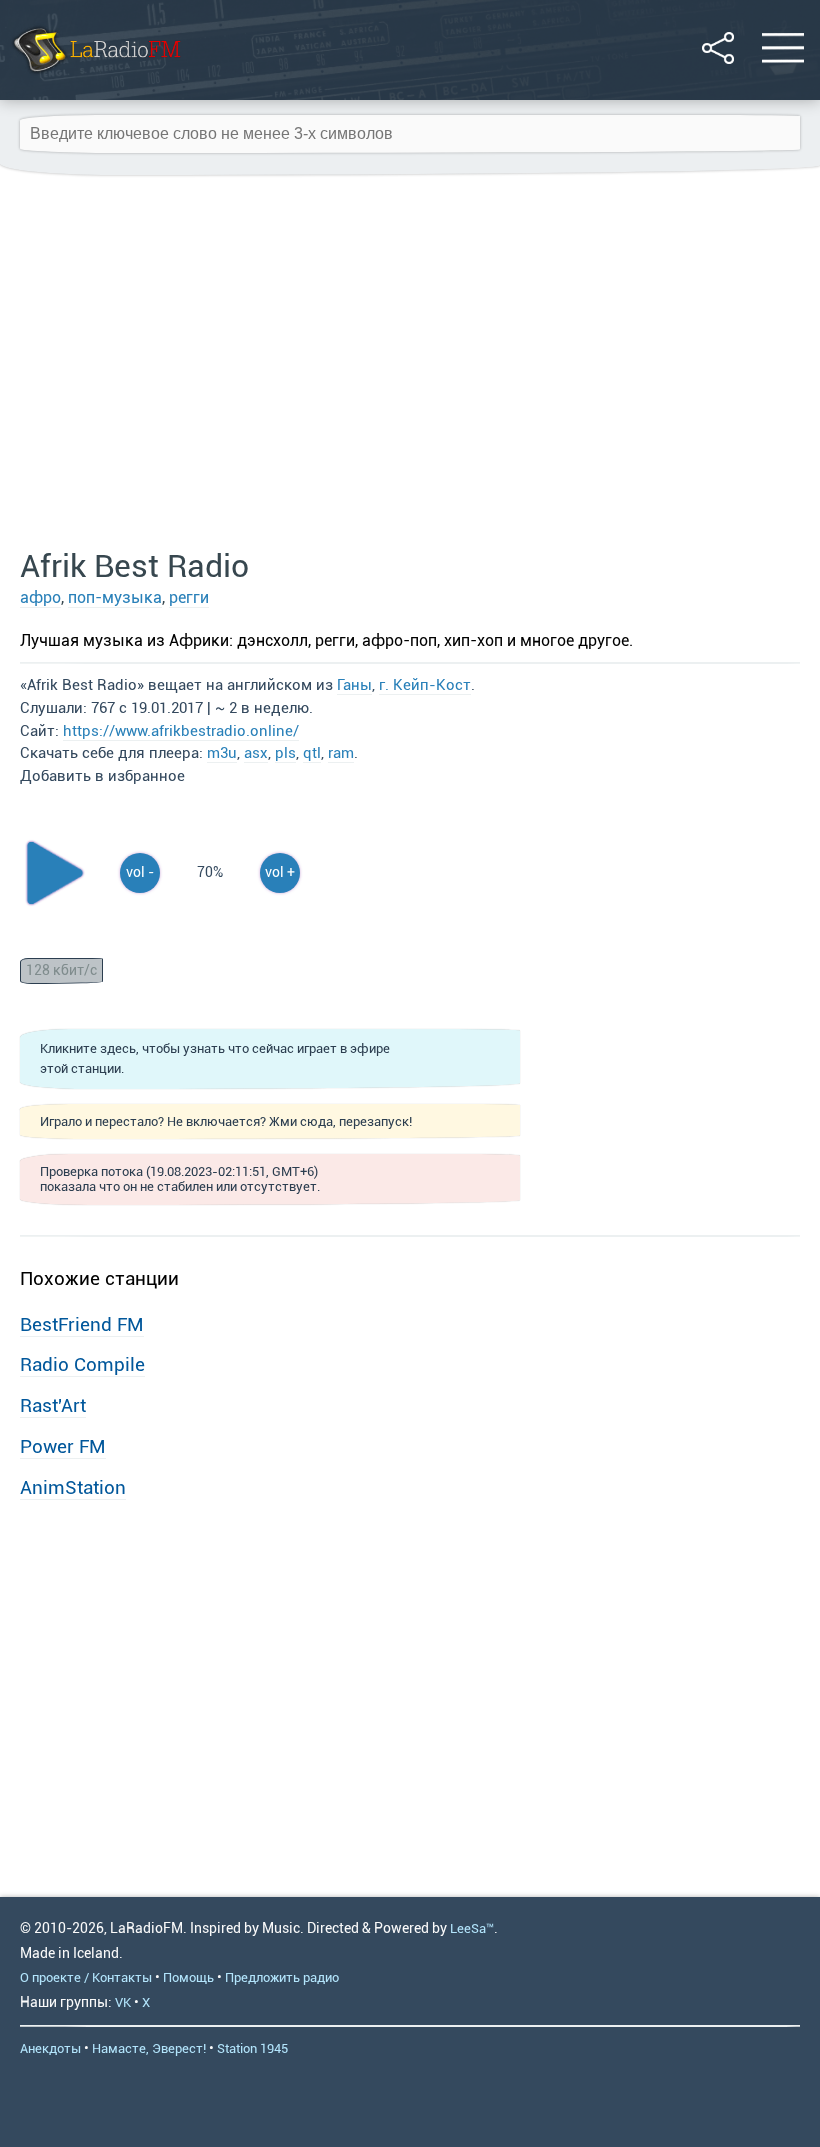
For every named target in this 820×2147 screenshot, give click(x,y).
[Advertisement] (410, 363)
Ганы (354, 685)
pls (285, 753)
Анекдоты (50, 2048)
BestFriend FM (82, 1324)
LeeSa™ (472, 1928)
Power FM (63, 1446)
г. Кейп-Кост (425, 685)
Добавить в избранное (102, 776)
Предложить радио (282, 1977)
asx (256, 753)
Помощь (188, 1977)
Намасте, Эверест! (149, 2048)
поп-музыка (115, 597)
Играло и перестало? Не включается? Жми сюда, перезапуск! (226, 1121)
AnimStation (73, 1487)
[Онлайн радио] (95, 74)
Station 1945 (252, 2048)
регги (189, 597)
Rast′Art (53, 1405)
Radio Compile (82, 1364)
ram (341, 753)
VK (123, 2002)
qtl (312, 753)
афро (40, 597)
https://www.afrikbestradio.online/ (181, 731)
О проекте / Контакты (86, 1977)
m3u (222, 753)
